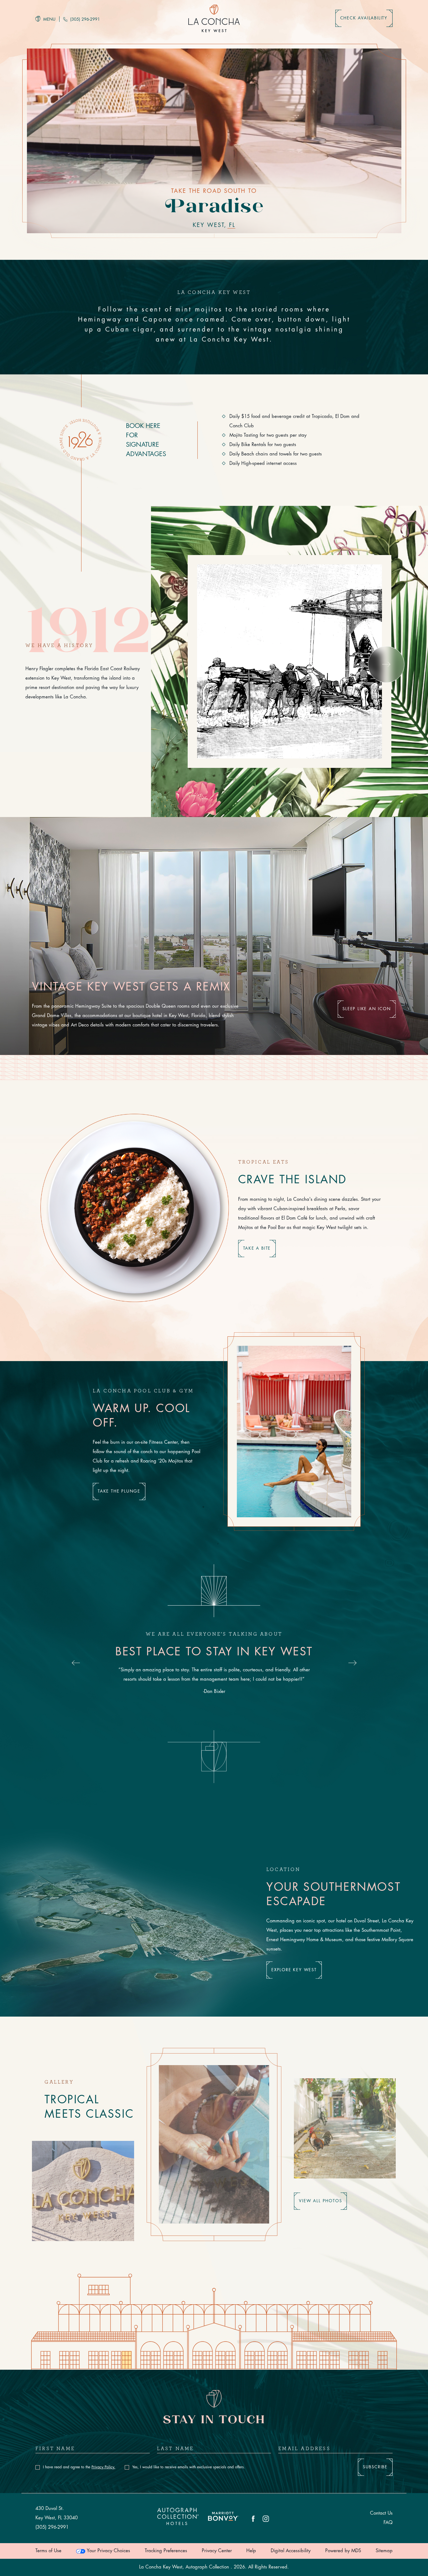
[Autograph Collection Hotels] (178, 2518)
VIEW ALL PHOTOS (320, 2201)
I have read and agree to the (79, 2467)
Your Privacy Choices (108, 2551)
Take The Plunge (119, 1491)
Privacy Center (217, 2551)
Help (251, 2551)
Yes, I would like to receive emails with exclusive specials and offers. (189, 2467)
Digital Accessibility (291, 2551)
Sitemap (384, 2551)
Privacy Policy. (103, 2467)
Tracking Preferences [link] (166, 2551)
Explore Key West (294, 1970)
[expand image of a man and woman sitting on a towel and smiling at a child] (345, 2128)
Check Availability (364, 18)
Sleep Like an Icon (367, 1009)
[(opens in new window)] (224, 2519)
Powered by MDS (343, 2551)
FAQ (388, 2523)
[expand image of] (214, 2144)
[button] (386, 664)
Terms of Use (48, 2551)
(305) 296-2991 (84, 19)
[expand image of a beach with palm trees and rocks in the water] (83, 2190)
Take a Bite (257, 1248)
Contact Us (381, 2513)
